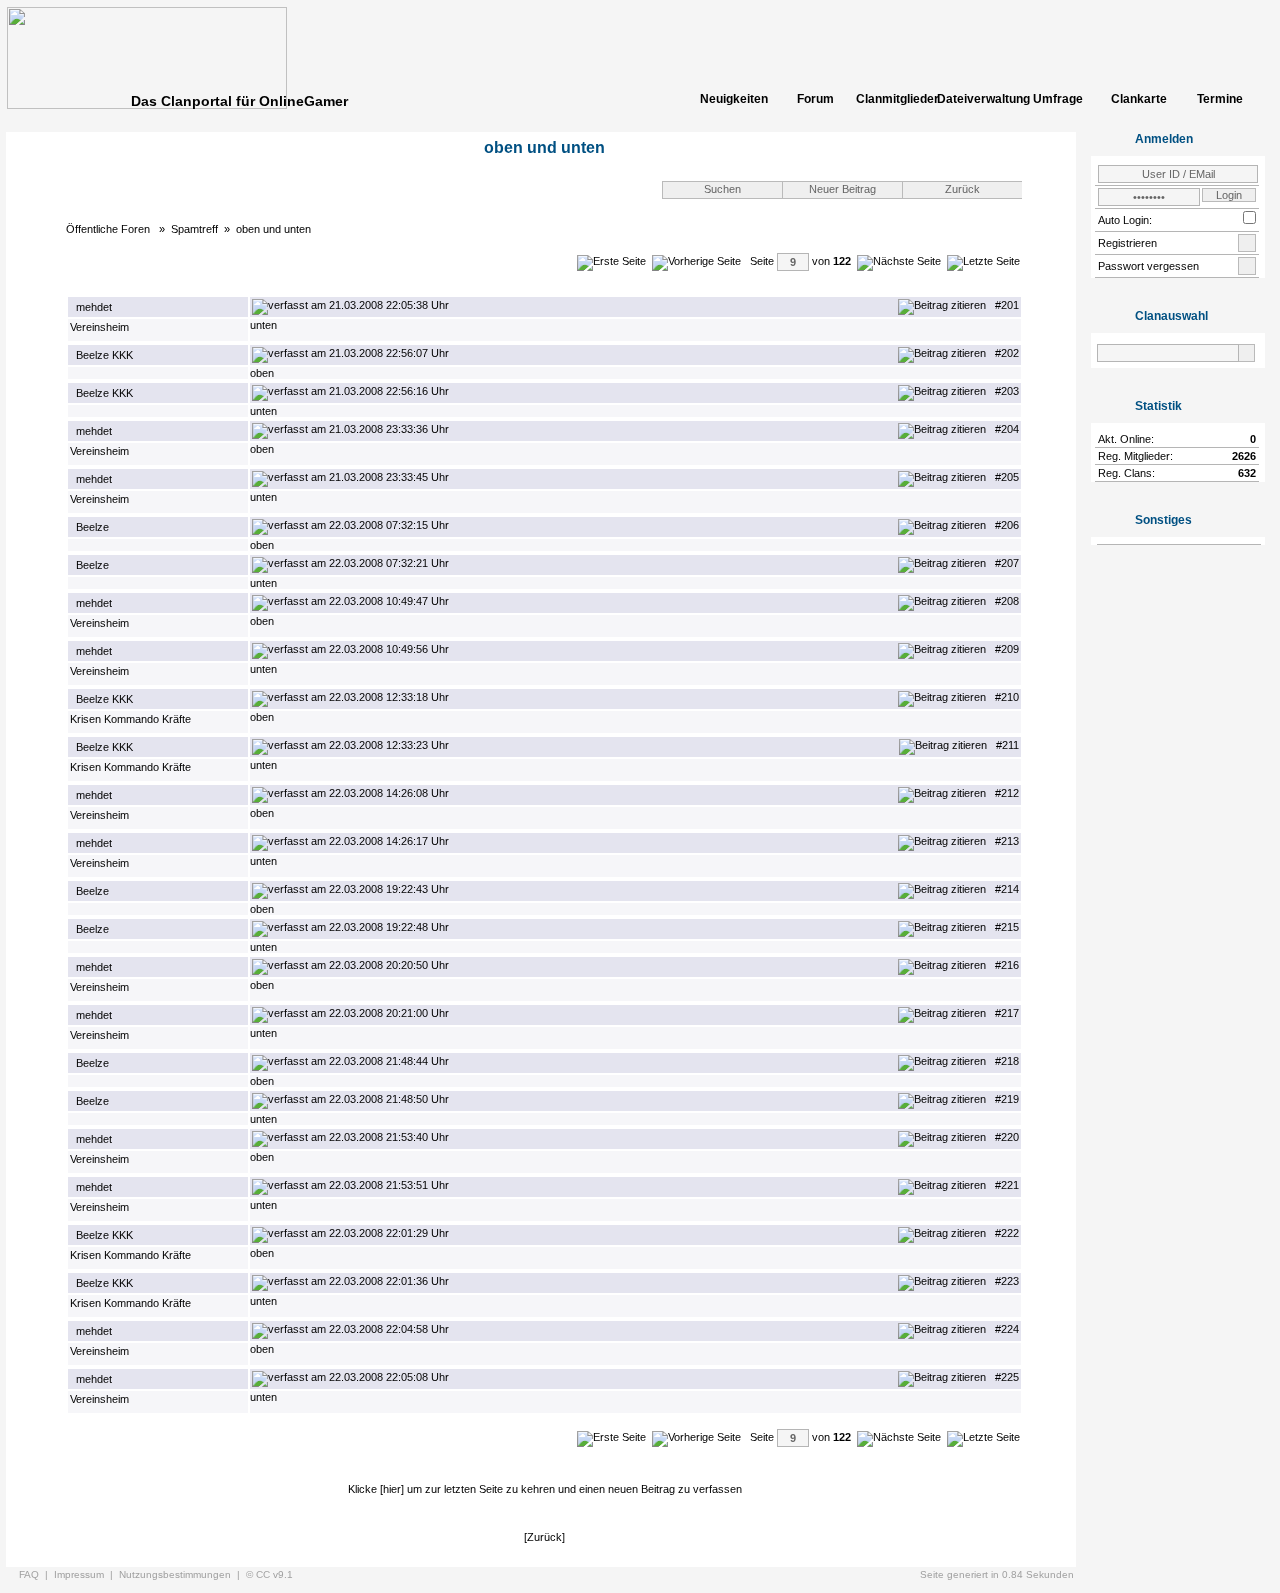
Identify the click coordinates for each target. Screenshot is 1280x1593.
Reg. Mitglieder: (1135, 456)
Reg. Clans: (1126, 473)
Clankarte (1139, 99)
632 (1247, 473)
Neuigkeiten (734, 99)
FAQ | (36, 1574)
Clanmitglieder (896, 99)
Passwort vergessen (1148, 266)
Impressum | (86, 1574)
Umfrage (1058, 99)
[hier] (392, 1489)
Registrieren (1127, 243)
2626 (1244, 456)
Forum (815, 99)
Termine (1220, 99)
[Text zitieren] (942, 305)
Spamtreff (194, 229)
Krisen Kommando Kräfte (130, 719)
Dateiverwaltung (977, 99)
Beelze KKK (104, 355)
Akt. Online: (1126, 439)
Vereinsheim (99, 327)
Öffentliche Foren (109, 229)
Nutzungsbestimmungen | (182, 1574)
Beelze (92, 527)
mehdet (94, 307)
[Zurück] (544, 1537)
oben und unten (273, 229)
